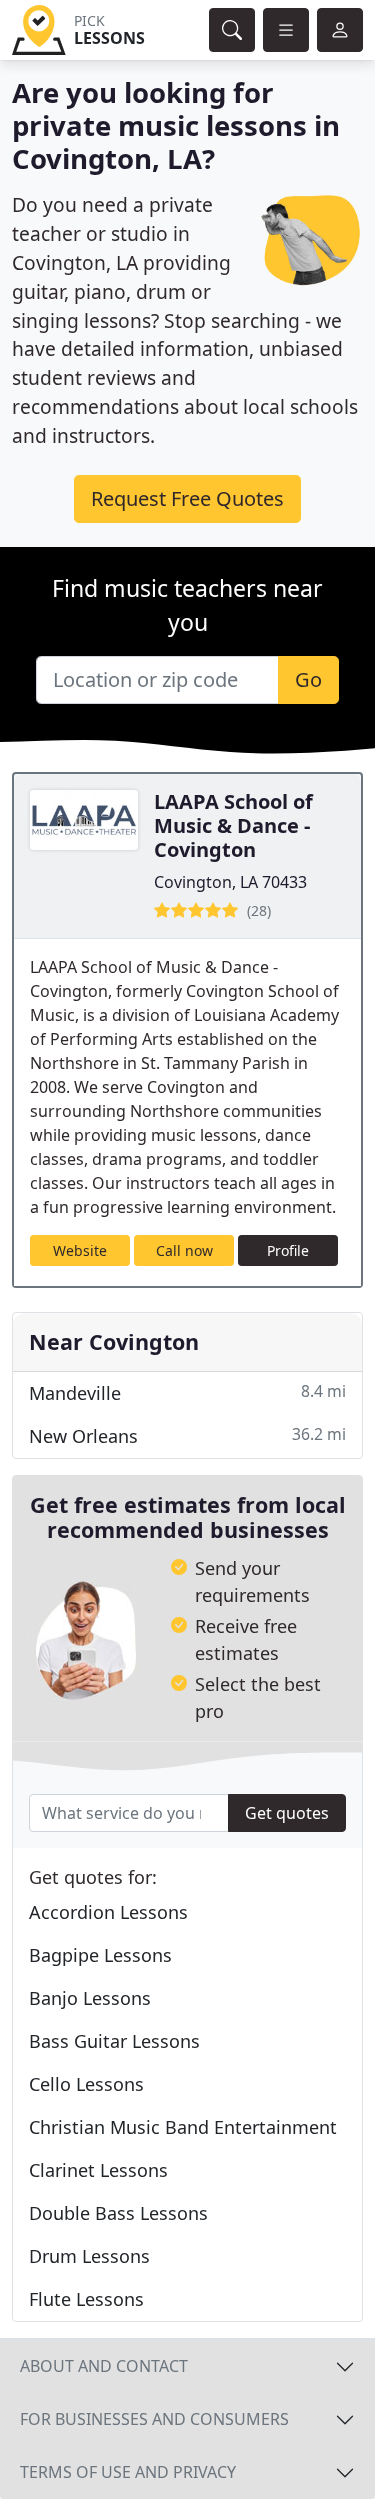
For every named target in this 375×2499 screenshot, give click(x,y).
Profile (288, 1250)
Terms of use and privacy (128, 2472)
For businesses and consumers (154, 2419)
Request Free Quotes (187, 498)
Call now (184, 1250)
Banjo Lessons (90, 1998)
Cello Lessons (86, 2084)
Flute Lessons (86, 2299)
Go (308, 679)
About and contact (104, 2366)
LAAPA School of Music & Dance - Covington (233, 825)
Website (80, 1250)
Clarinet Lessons (98, 2170)
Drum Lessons (89, 2256)
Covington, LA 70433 (230, 882)
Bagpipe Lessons (100, 1955)
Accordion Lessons (108, 1912)
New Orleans (187, 1435)
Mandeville (187, 1392)
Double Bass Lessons (118, 2213)
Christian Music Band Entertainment (183, 2127)
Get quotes (287, 1813)
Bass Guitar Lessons (114, 2041)
